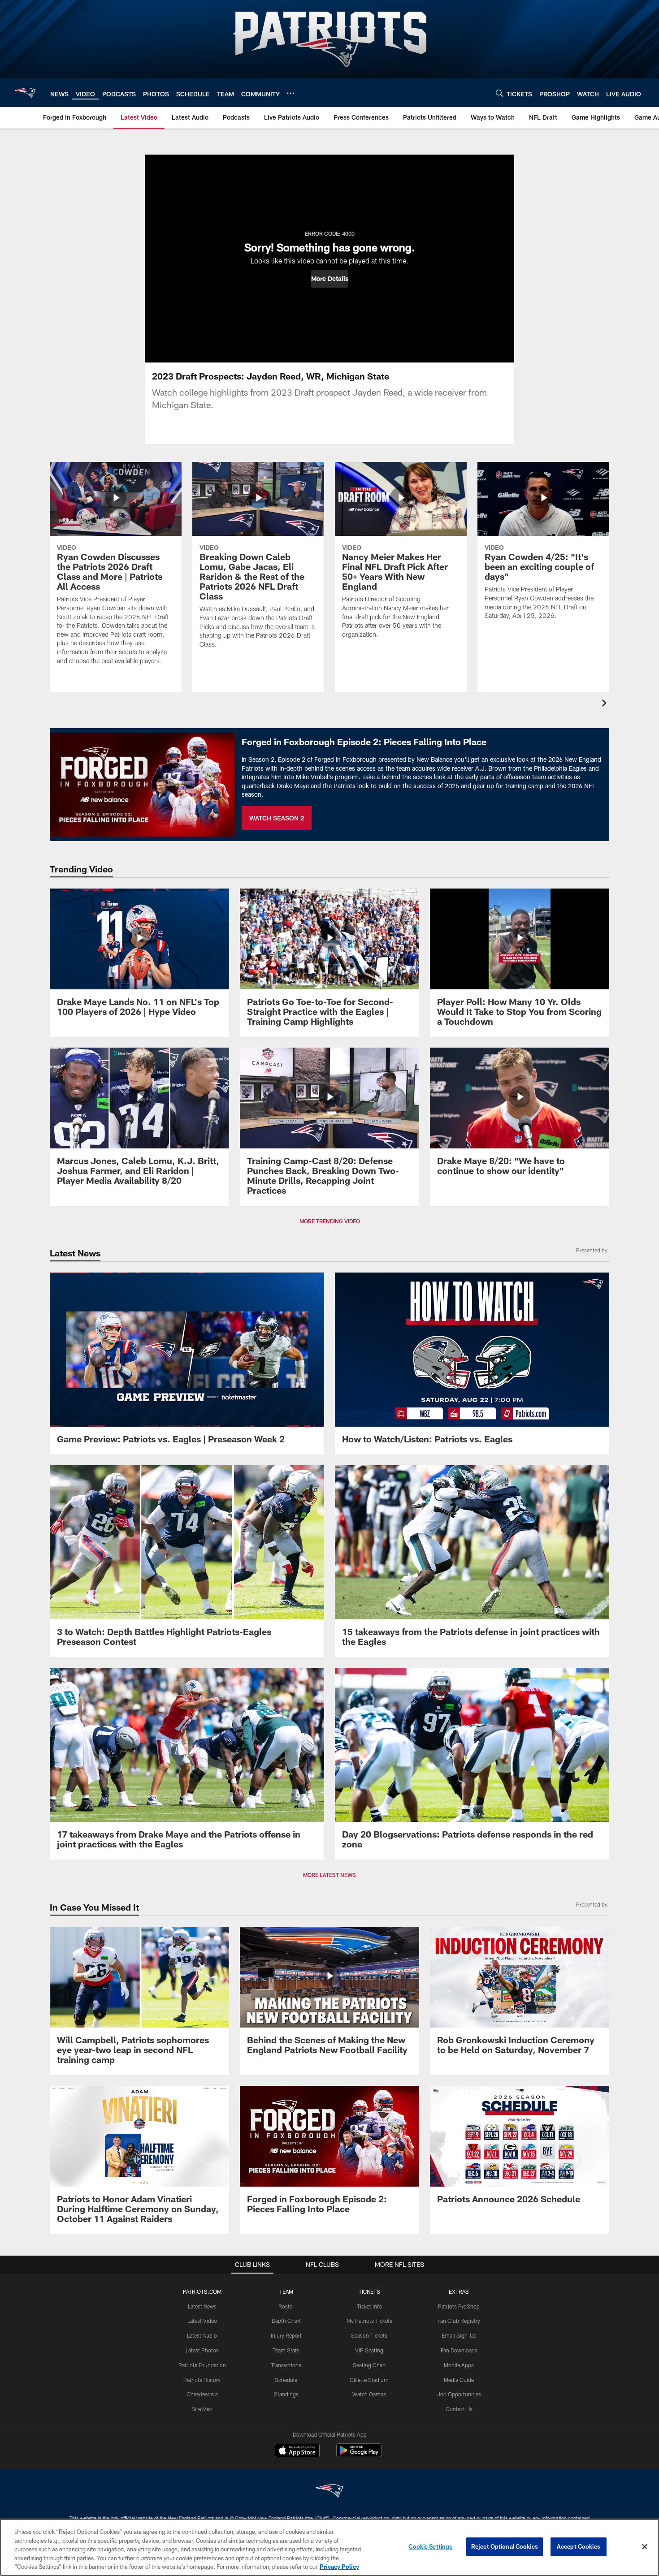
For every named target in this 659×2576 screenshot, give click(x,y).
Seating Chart (369, 2365)
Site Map (202, 2409)
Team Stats (286, 2350)
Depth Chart (286, 2321)
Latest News (202, 2306)
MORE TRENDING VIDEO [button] (330, 1221)
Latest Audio (202, 2335)
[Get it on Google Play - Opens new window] (359, 2455)
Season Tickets (369, 2335)
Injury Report (286, 2335)
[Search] (499, 93)
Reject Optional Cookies (505, 2546)
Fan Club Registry (459, 2321)
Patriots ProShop (459, 2306)
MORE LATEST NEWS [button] (329, 1875)
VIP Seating (369, 2350)
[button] (330, 279)
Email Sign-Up (459, 2335)
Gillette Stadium (369, 2380)
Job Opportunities (459, 2394)
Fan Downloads (459, 2350)
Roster (286, 2306)
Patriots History (202, 2380)
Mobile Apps (459, 2365)
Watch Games (369, 2394)
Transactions (286, 2365)
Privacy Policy (339, 2567)
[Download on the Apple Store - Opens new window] (297, 2451)
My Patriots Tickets (369, 2321)
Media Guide (459, 2380)
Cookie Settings (430, 2546)
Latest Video (202, 2321)
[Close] (645, 2547)
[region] (329, 2547)
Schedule (286, 2380)
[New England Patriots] (329, 2492)
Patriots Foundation (202, 2365)
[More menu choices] (290, 93)
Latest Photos (202, 2350)
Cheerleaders (202, 2394)
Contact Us (459, 2409)
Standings (286, 2394)
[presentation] (606, 704)
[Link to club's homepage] (25, 93)
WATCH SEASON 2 (277, 818)
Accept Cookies (579, 2546)
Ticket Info (369, 2306)
